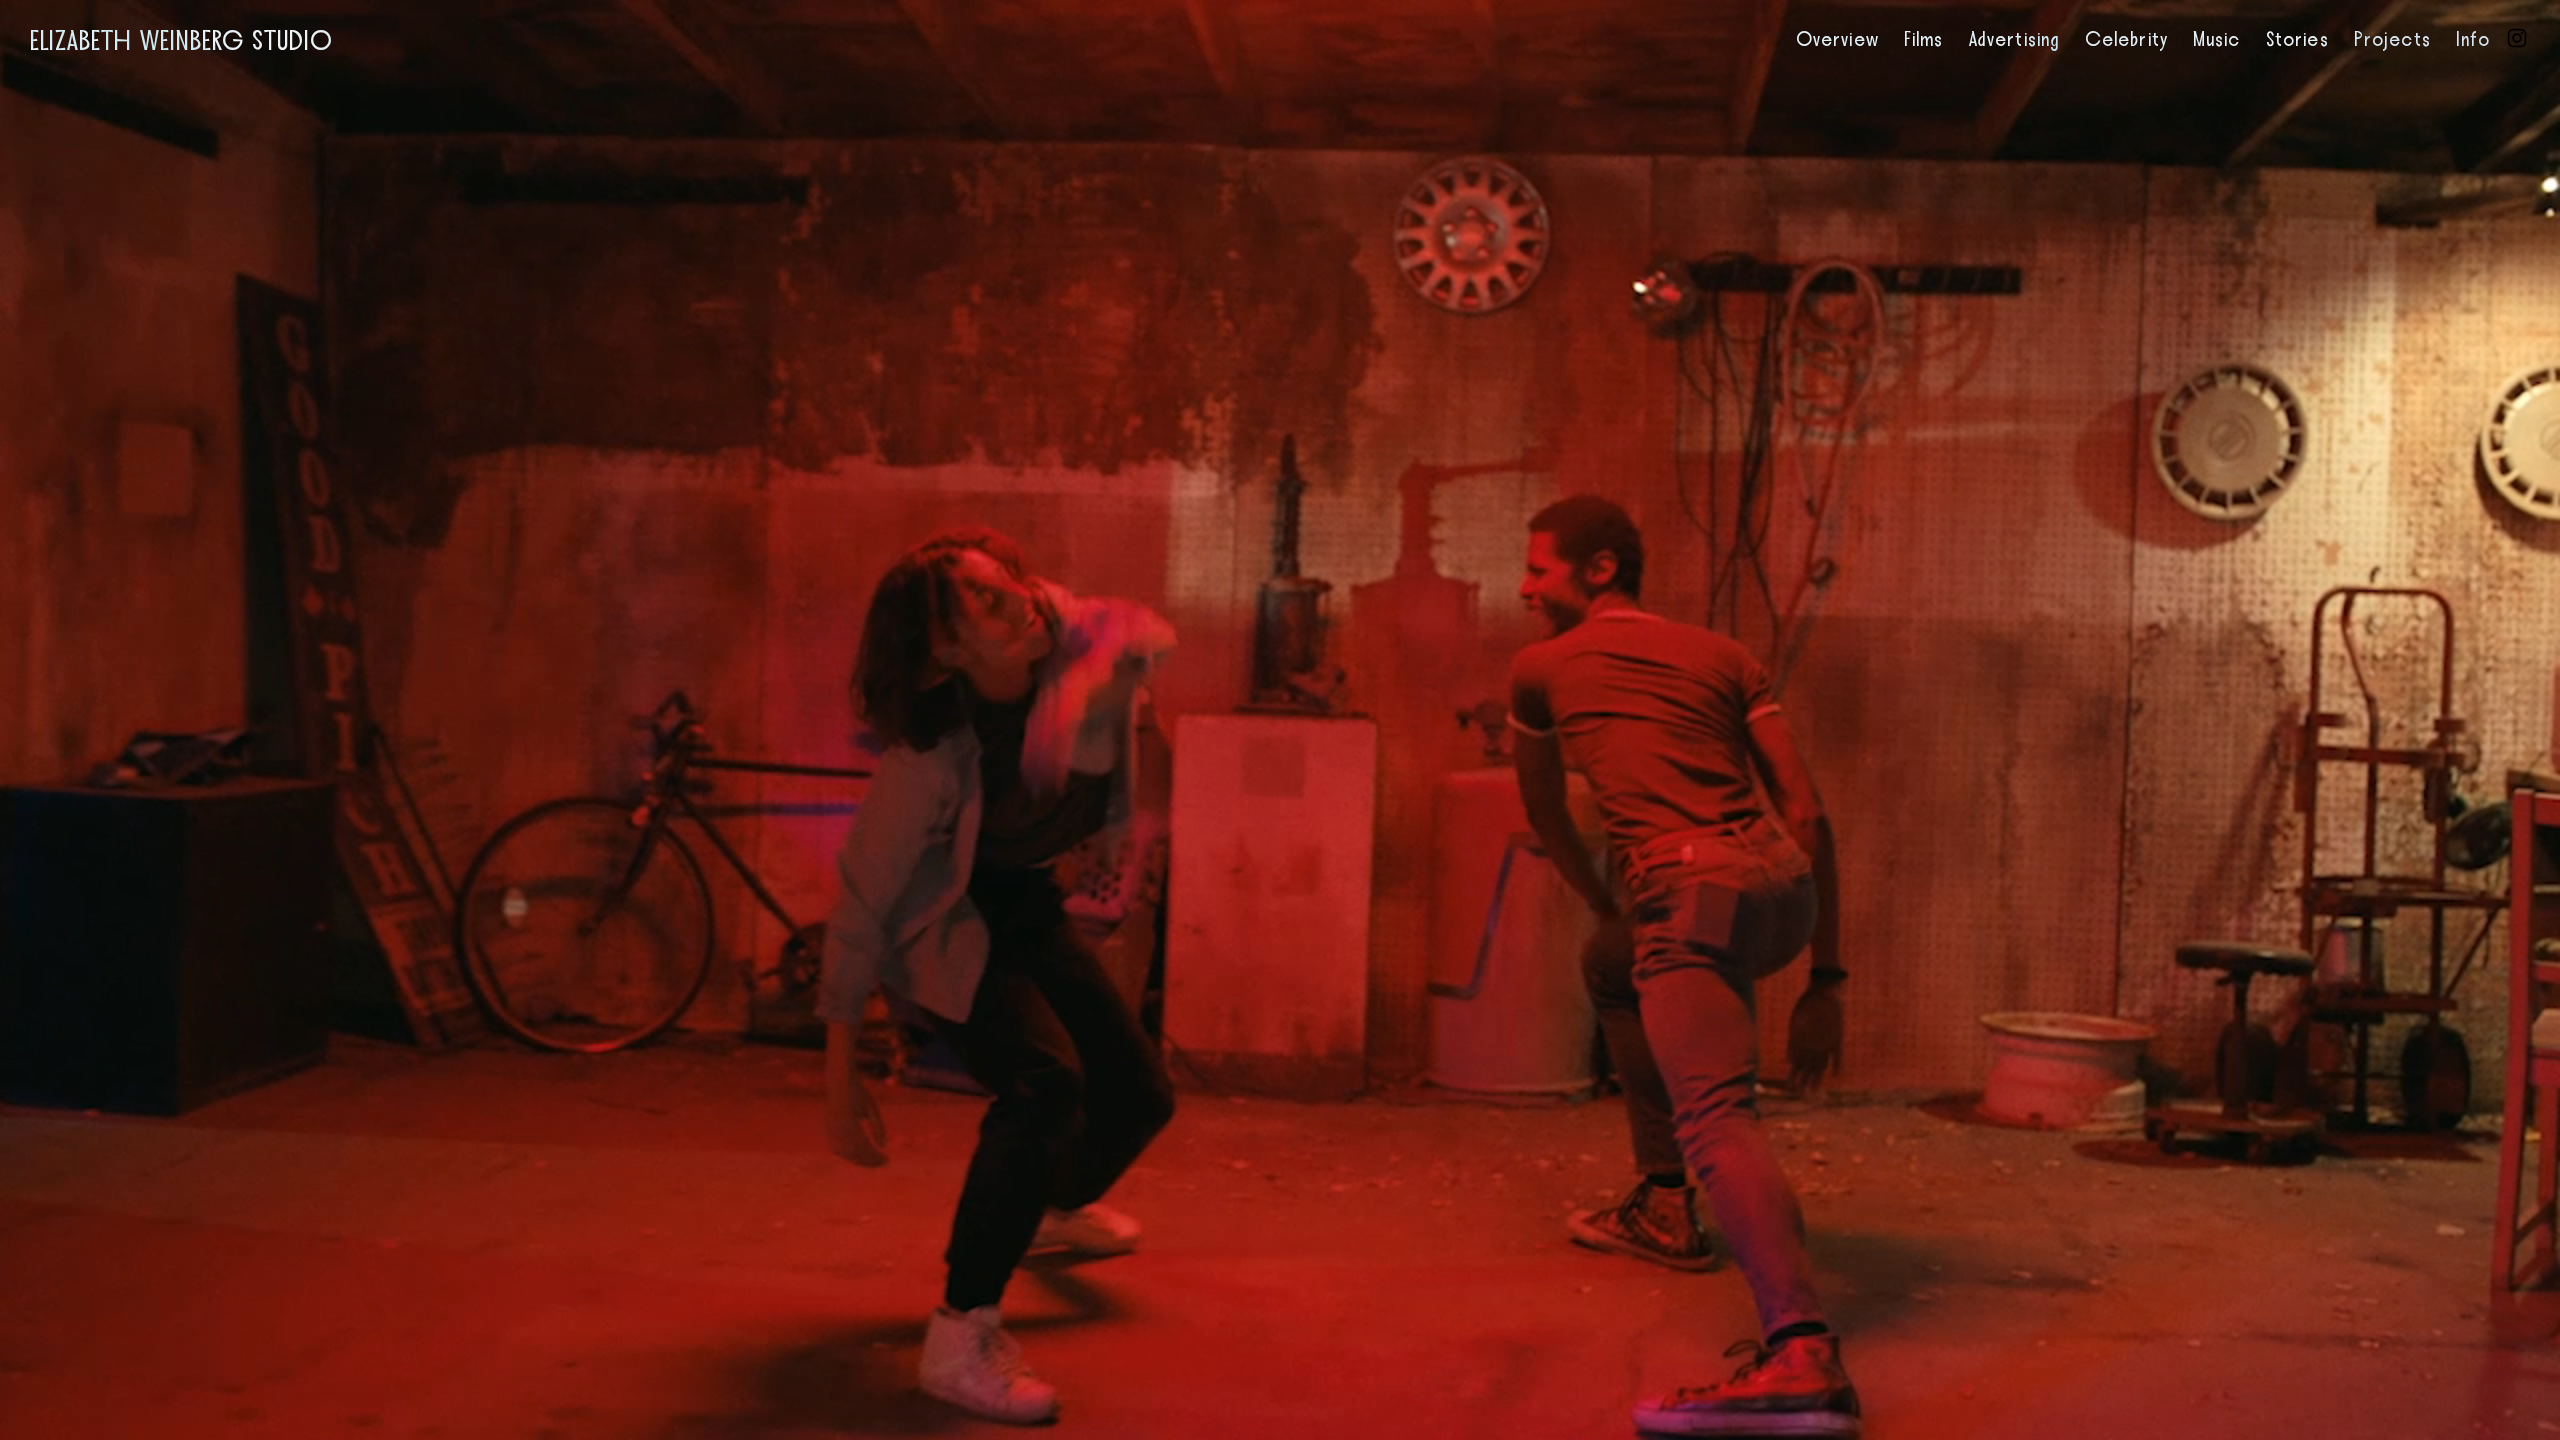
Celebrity (2126, 40)
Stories (2297, 40)
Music (2217, 40)
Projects (2392, 40)
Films (1924, 40)
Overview (1837, 40)
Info (2473, 40)
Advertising (2014, 40)
